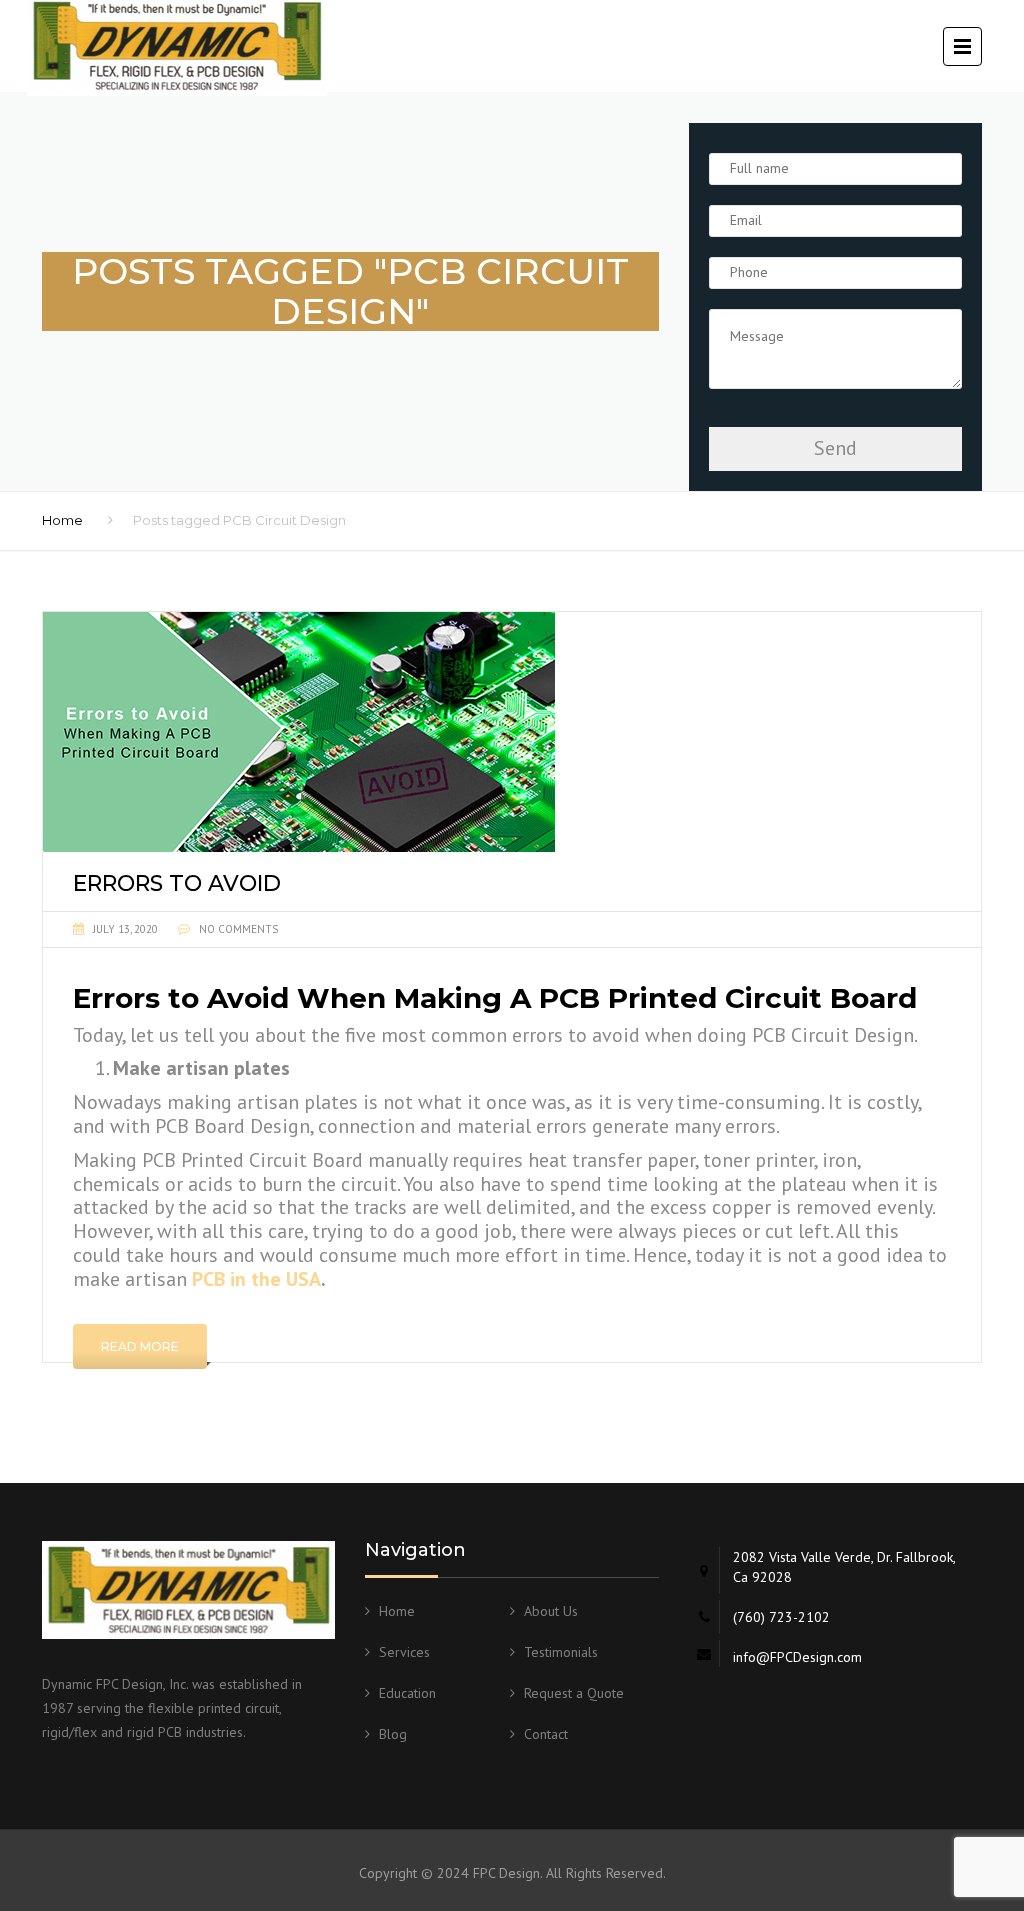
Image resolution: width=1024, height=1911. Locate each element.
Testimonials (561, 1652)
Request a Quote (574, 1693)
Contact (546, 1734)
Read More (140, 1346)
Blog (393, 1734)
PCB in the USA (256, 1279)
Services (404, 1652)
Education (407, 1693)
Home (62, 520)
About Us (551, 1611)
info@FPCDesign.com (797, 1657)
